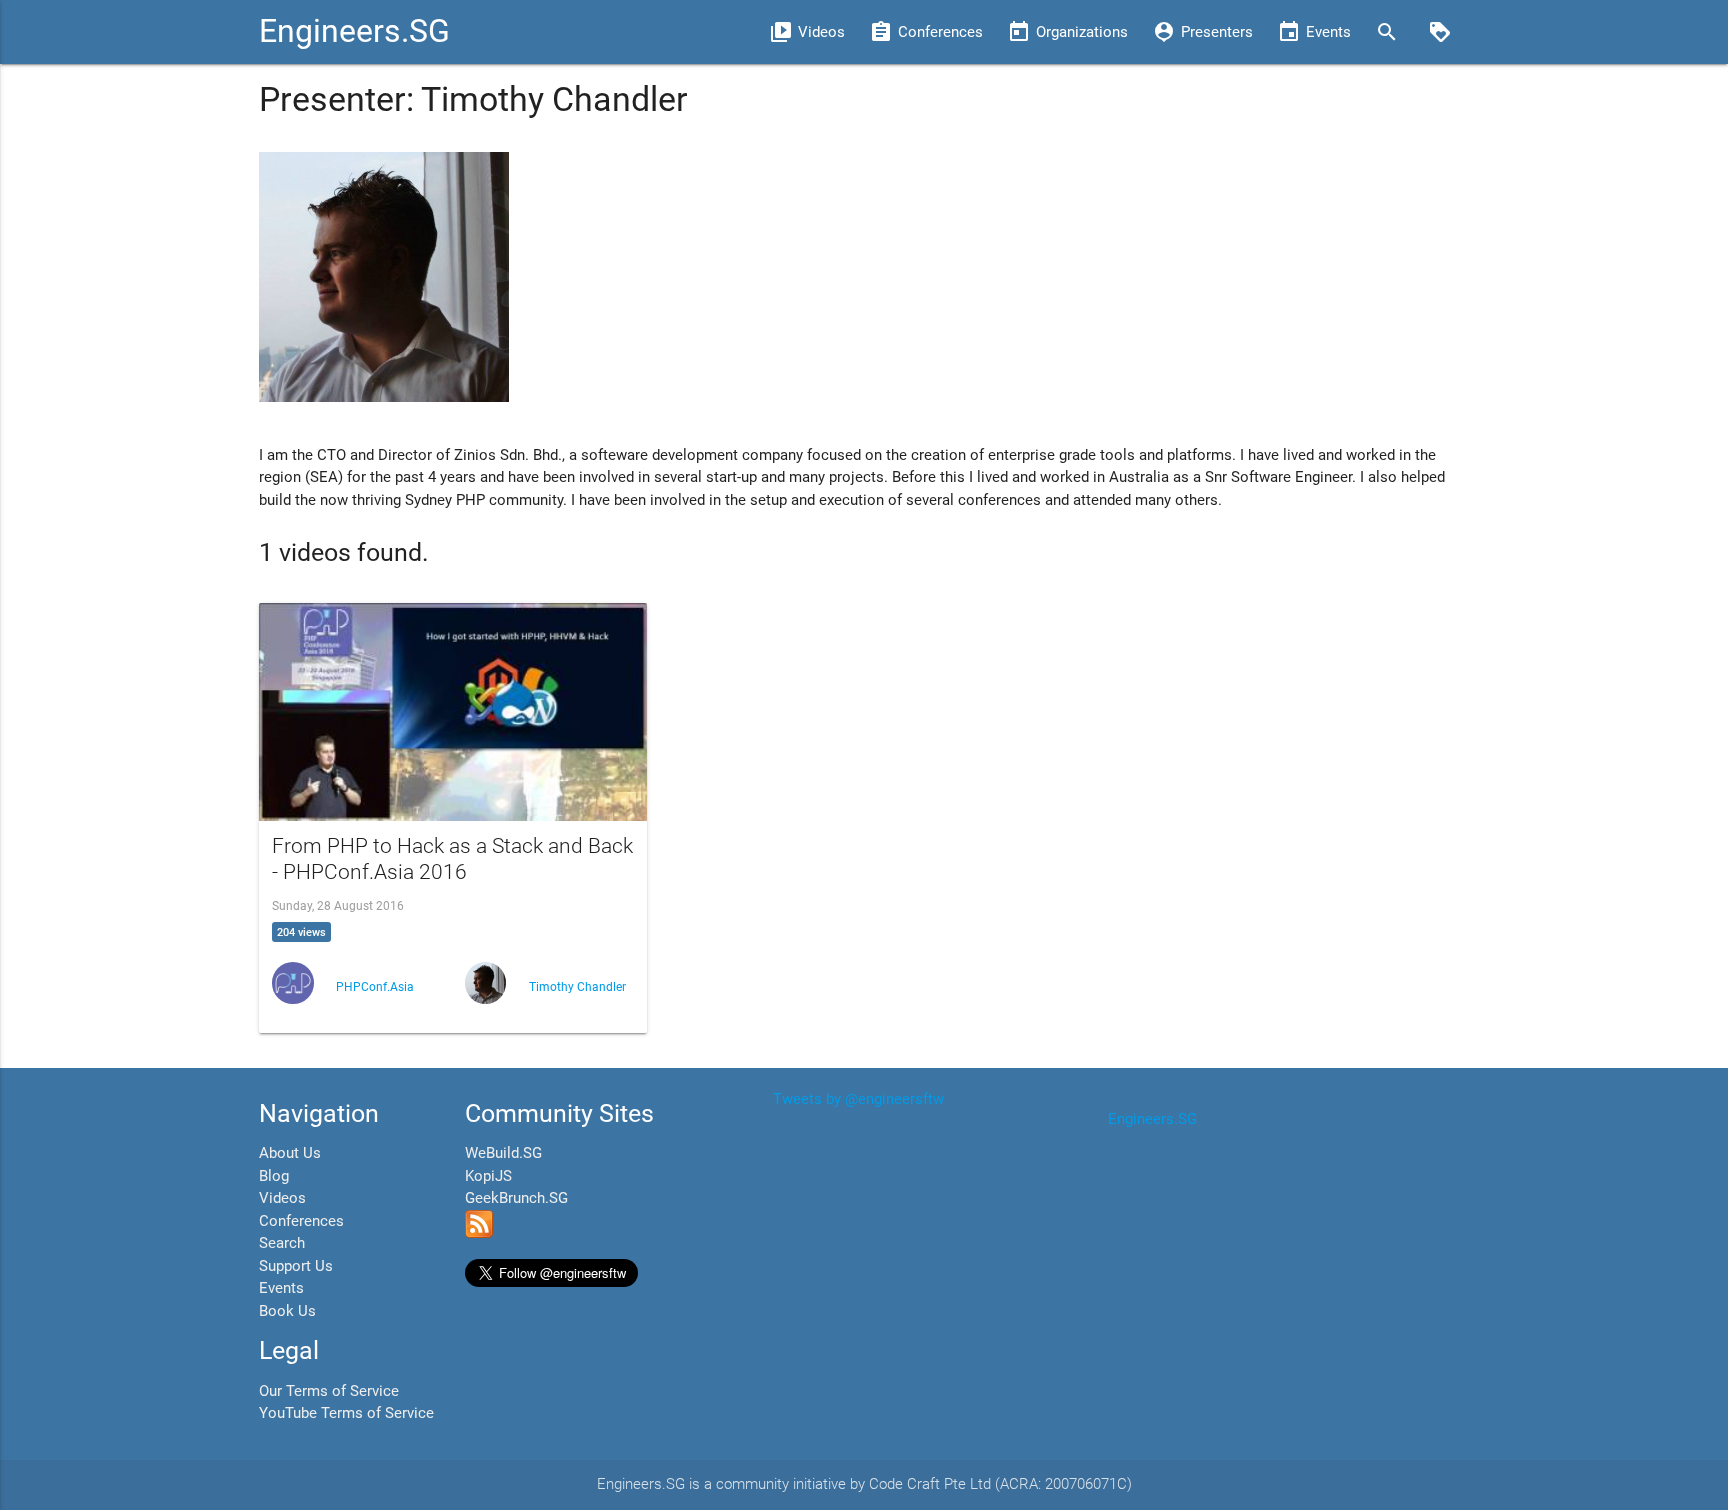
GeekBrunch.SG (516, 1198)
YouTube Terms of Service (346, 1413)
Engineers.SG (354, 31)
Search (282, 1243)
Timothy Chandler (577, 987)
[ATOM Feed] (479, 1233)
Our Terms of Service (329, 1391)
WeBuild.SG (503, 1153)
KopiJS (488, 1176)
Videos (282, 1198)
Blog (274, 1176)
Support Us (296, 1266)
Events (281, 1288)
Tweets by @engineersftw (858, 1099)
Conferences (301, 1221)
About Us (290, 1153)
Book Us (287, 1311)
